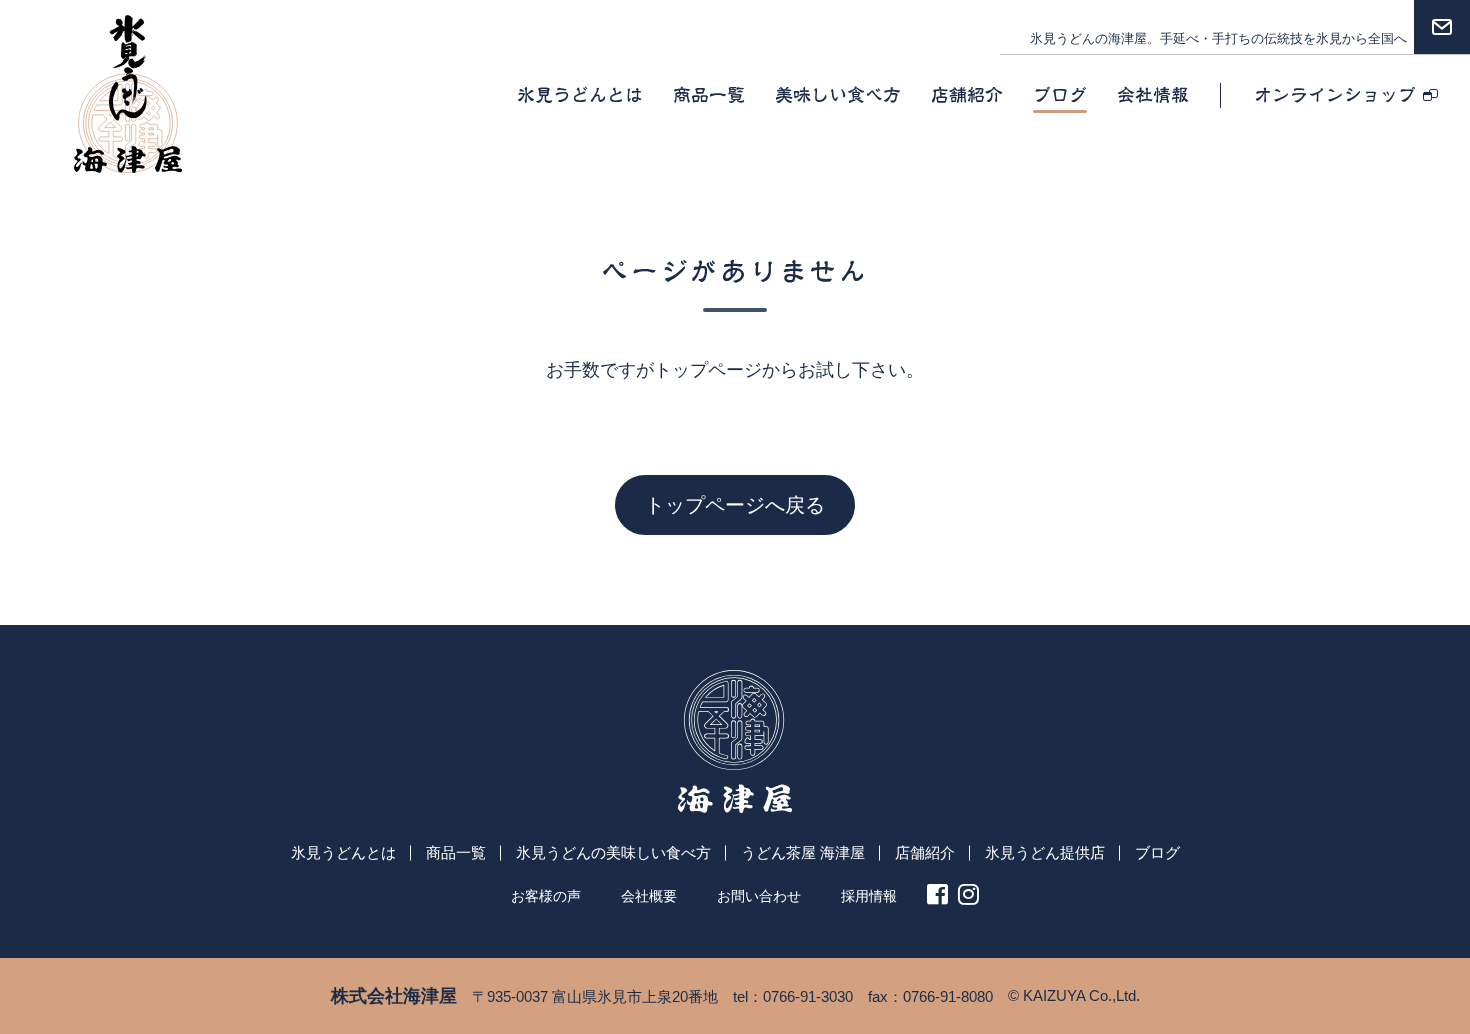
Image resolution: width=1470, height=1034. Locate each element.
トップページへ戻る (735, 505)
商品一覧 (709, 95)
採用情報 (869, 896)
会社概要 (649, 896)
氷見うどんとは (580, 95)
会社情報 (1153, 95)
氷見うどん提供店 (1045, 852)
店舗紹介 (967, 95)
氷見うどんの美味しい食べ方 (613, 852)
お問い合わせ (759, 896)
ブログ (1060, 95)
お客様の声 (546, 896)
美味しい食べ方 (838, 95)
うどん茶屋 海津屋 (803, 852)
